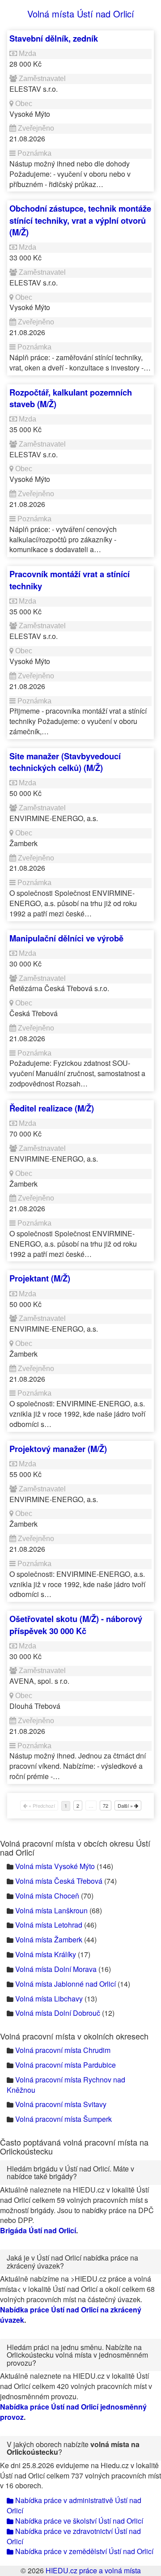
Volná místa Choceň (47, 1896)
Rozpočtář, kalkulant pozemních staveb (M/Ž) (71, 398)
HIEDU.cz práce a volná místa (93, 2570)
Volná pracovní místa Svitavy (61, 2104)
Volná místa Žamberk (49, 1939)
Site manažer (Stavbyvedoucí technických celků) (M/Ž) (65, 762)
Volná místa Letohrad (49, 1925)
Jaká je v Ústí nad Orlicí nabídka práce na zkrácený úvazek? (72, 2262)
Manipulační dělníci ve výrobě (66, 938)
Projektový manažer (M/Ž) (58, 1449)
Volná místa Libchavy (49, 1999)
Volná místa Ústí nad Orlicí (81, 14)
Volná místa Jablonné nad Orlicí (66, 1984)
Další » (126, 1805)
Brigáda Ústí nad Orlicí (38, 2230)
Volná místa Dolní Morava (56, 1969)
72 (106, 1805)
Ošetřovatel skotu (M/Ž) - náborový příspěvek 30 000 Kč (76, 1624)
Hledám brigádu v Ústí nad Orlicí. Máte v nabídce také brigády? (70, 2173)
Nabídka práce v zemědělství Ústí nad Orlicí (83, 2551)
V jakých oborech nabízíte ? (73, 2448)
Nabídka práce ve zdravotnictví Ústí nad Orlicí (74, 2536)
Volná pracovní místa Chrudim (63, 2050)
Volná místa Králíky (46, 1954)
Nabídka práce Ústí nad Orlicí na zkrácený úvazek (71, 2315)
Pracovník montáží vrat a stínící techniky (70, 580)
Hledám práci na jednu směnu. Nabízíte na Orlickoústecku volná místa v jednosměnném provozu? (77, 2355)
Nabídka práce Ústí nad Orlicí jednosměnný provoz (73, 2412)
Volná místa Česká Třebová (59, 1881)
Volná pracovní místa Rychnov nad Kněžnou (66, 2085)
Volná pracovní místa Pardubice (66, 2065)
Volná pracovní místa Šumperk (64, 2119)
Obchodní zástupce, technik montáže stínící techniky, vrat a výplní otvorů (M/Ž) (80, 220)
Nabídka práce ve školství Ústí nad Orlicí (78, 2521)
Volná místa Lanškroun (51, 1910)
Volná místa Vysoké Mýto (55, 1866)
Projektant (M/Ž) (40, 1278)
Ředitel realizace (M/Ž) (52, 1108)
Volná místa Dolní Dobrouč (58, 2013)
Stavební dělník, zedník (54, 38)
